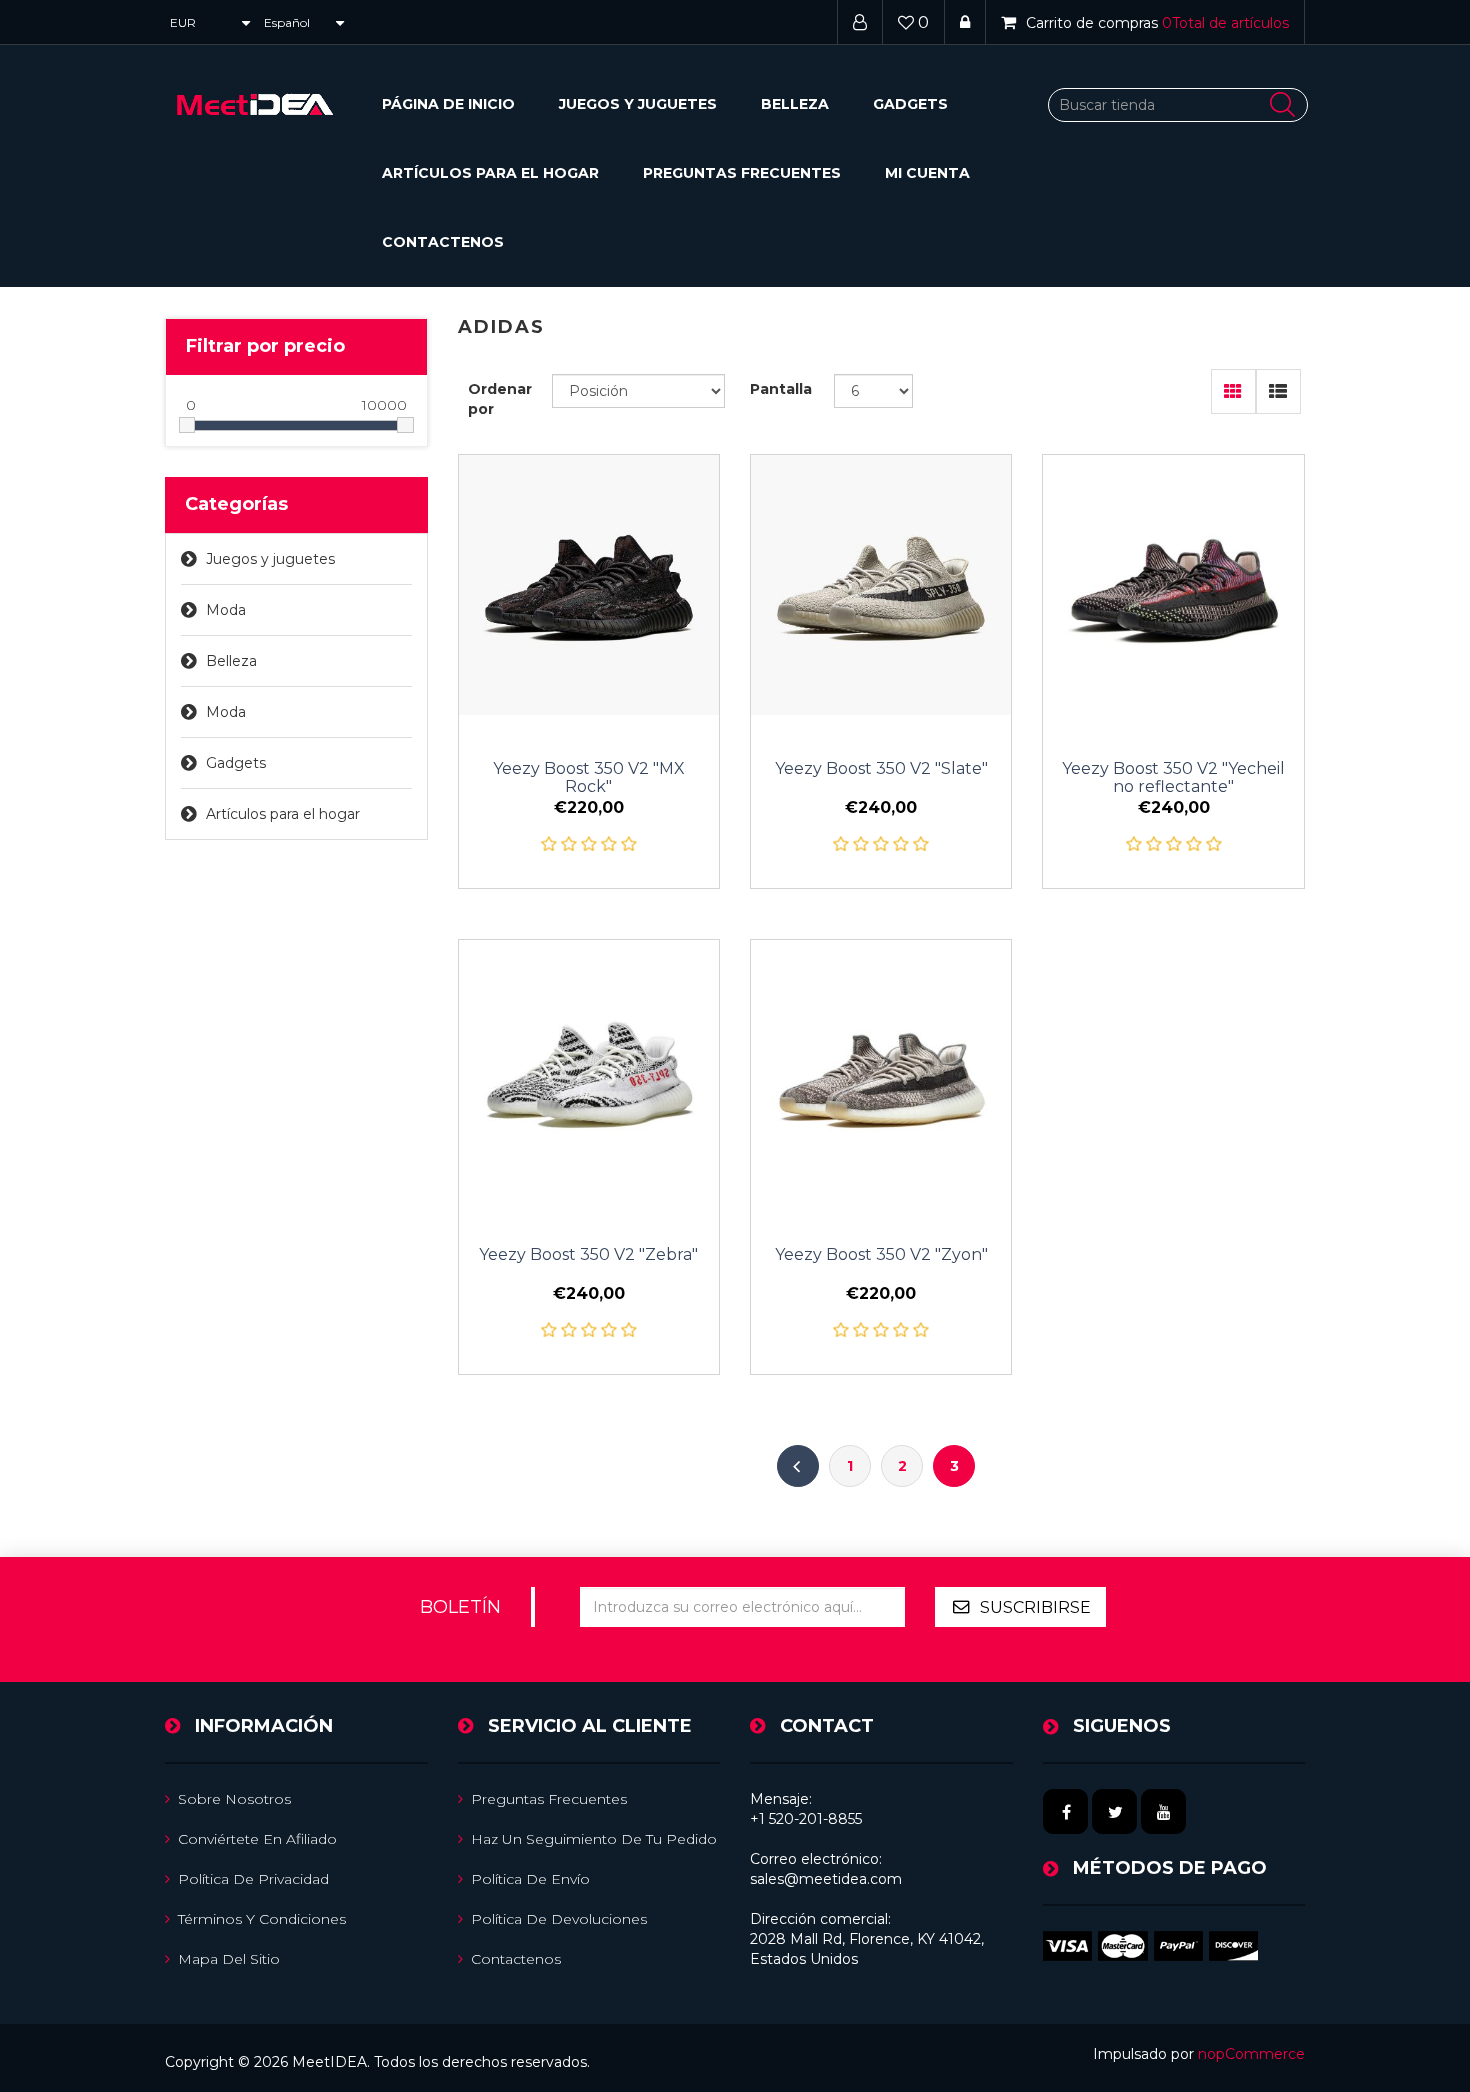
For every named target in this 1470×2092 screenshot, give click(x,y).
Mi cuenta (927, 173)
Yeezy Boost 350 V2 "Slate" (881, 769)
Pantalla (781, 389)
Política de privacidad (253, 1879)
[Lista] (1278, 391)
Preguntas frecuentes (742, 173)
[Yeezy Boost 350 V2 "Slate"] (881, 585)
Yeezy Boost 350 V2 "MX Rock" (589, 778)
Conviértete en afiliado (257, 1839)
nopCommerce (1251, 2054)
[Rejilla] (1233, 391)
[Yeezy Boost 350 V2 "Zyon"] (881, 1070)
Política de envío (530, 1879)
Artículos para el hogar (490, 173)
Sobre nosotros (234, 1799)
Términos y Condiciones (262, 1919)
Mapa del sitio (229, 1959)
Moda (226, 610)
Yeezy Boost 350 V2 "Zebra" (588, 1255)
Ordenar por (500, 399)
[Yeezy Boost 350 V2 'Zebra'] (589, 1070)
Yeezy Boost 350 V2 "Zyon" (881, 1255)
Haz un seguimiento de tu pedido (594, 1839)
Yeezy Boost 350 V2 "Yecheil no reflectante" (1173, 778)
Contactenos (443, 242)
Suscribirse (1035, 1607)
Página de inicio (448, 104)
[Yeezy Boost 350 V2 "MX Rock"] (589, 585)
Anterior (798, 1466)
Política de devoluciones (559, 1919)
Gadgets (910, 104)
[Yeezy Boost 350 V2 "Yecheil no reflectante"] (1173, 585)
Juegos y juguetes (638, 104)
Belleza (795, 104)
